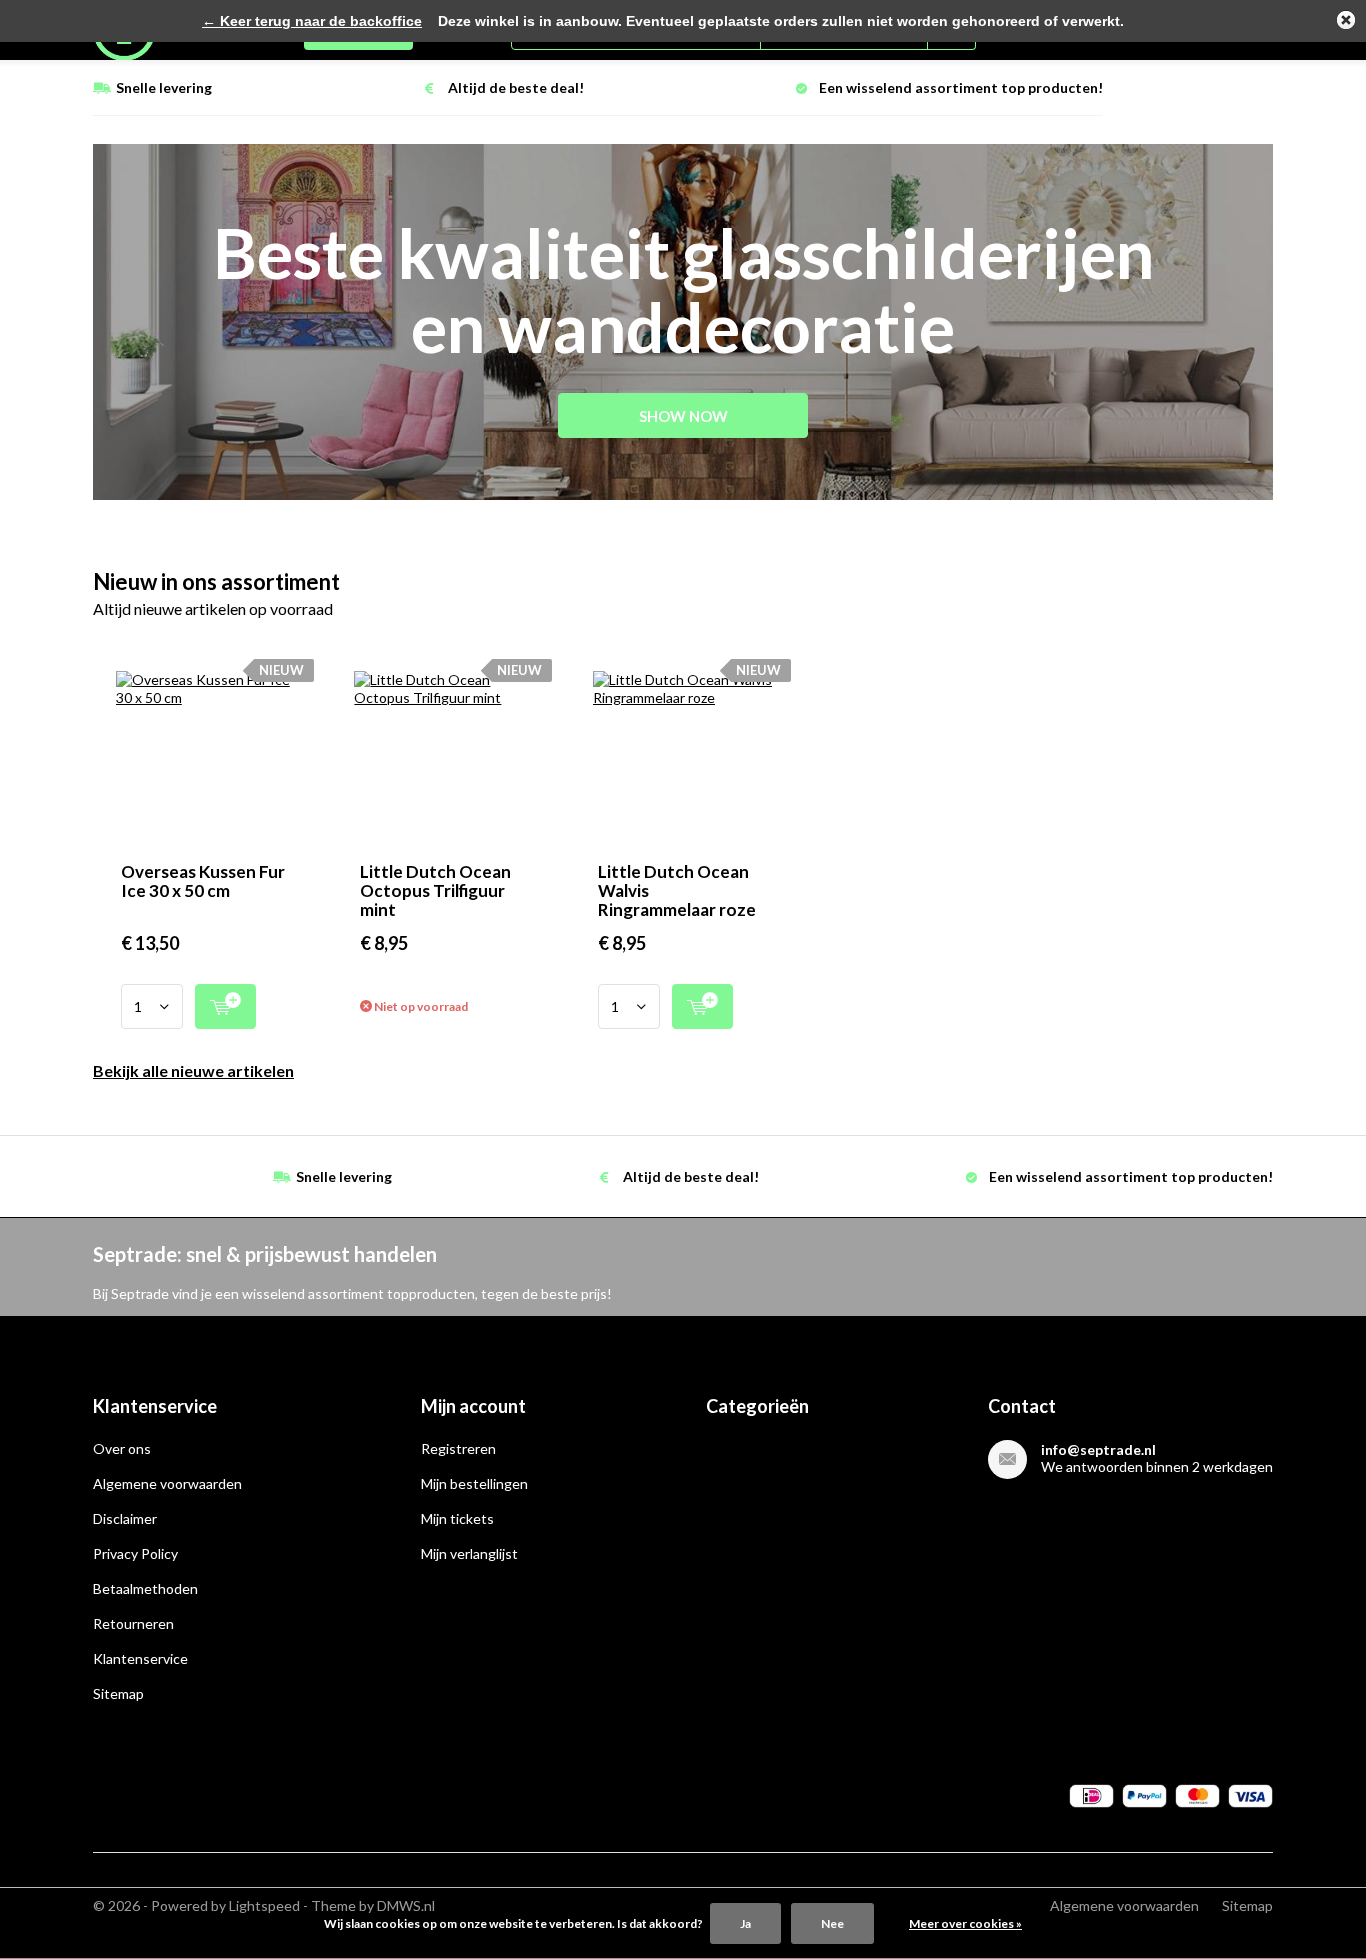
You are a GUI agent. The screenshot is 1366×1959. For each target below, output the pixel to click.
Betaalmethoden (145, 1588)
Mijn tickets (457, 1518)
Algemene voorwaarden (167, 1483)
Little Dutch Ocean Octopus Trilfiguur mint (435, 890)
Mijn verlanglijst (469, 1553)
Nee (832, 1923)
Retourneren (133, 1623)
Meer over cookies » (965, 1923)
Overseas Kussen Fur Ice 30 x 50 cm (203, 881)
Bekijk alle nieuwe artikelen (193, 1070)
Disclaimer (125, 1518)
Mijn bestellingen (474, 1483)
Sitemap (118, 1693)
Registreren (458, 1448)
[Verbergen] (1346, 20)
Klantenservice (140, 1658)
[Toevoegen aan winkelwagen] (225, 1006)
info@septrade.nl (1098, 1449)
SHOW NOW (683, 416)
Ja (745, 1923)
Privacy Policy (135, 1553)
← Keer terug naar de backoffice (312, 21)
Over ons (122, 1448)
